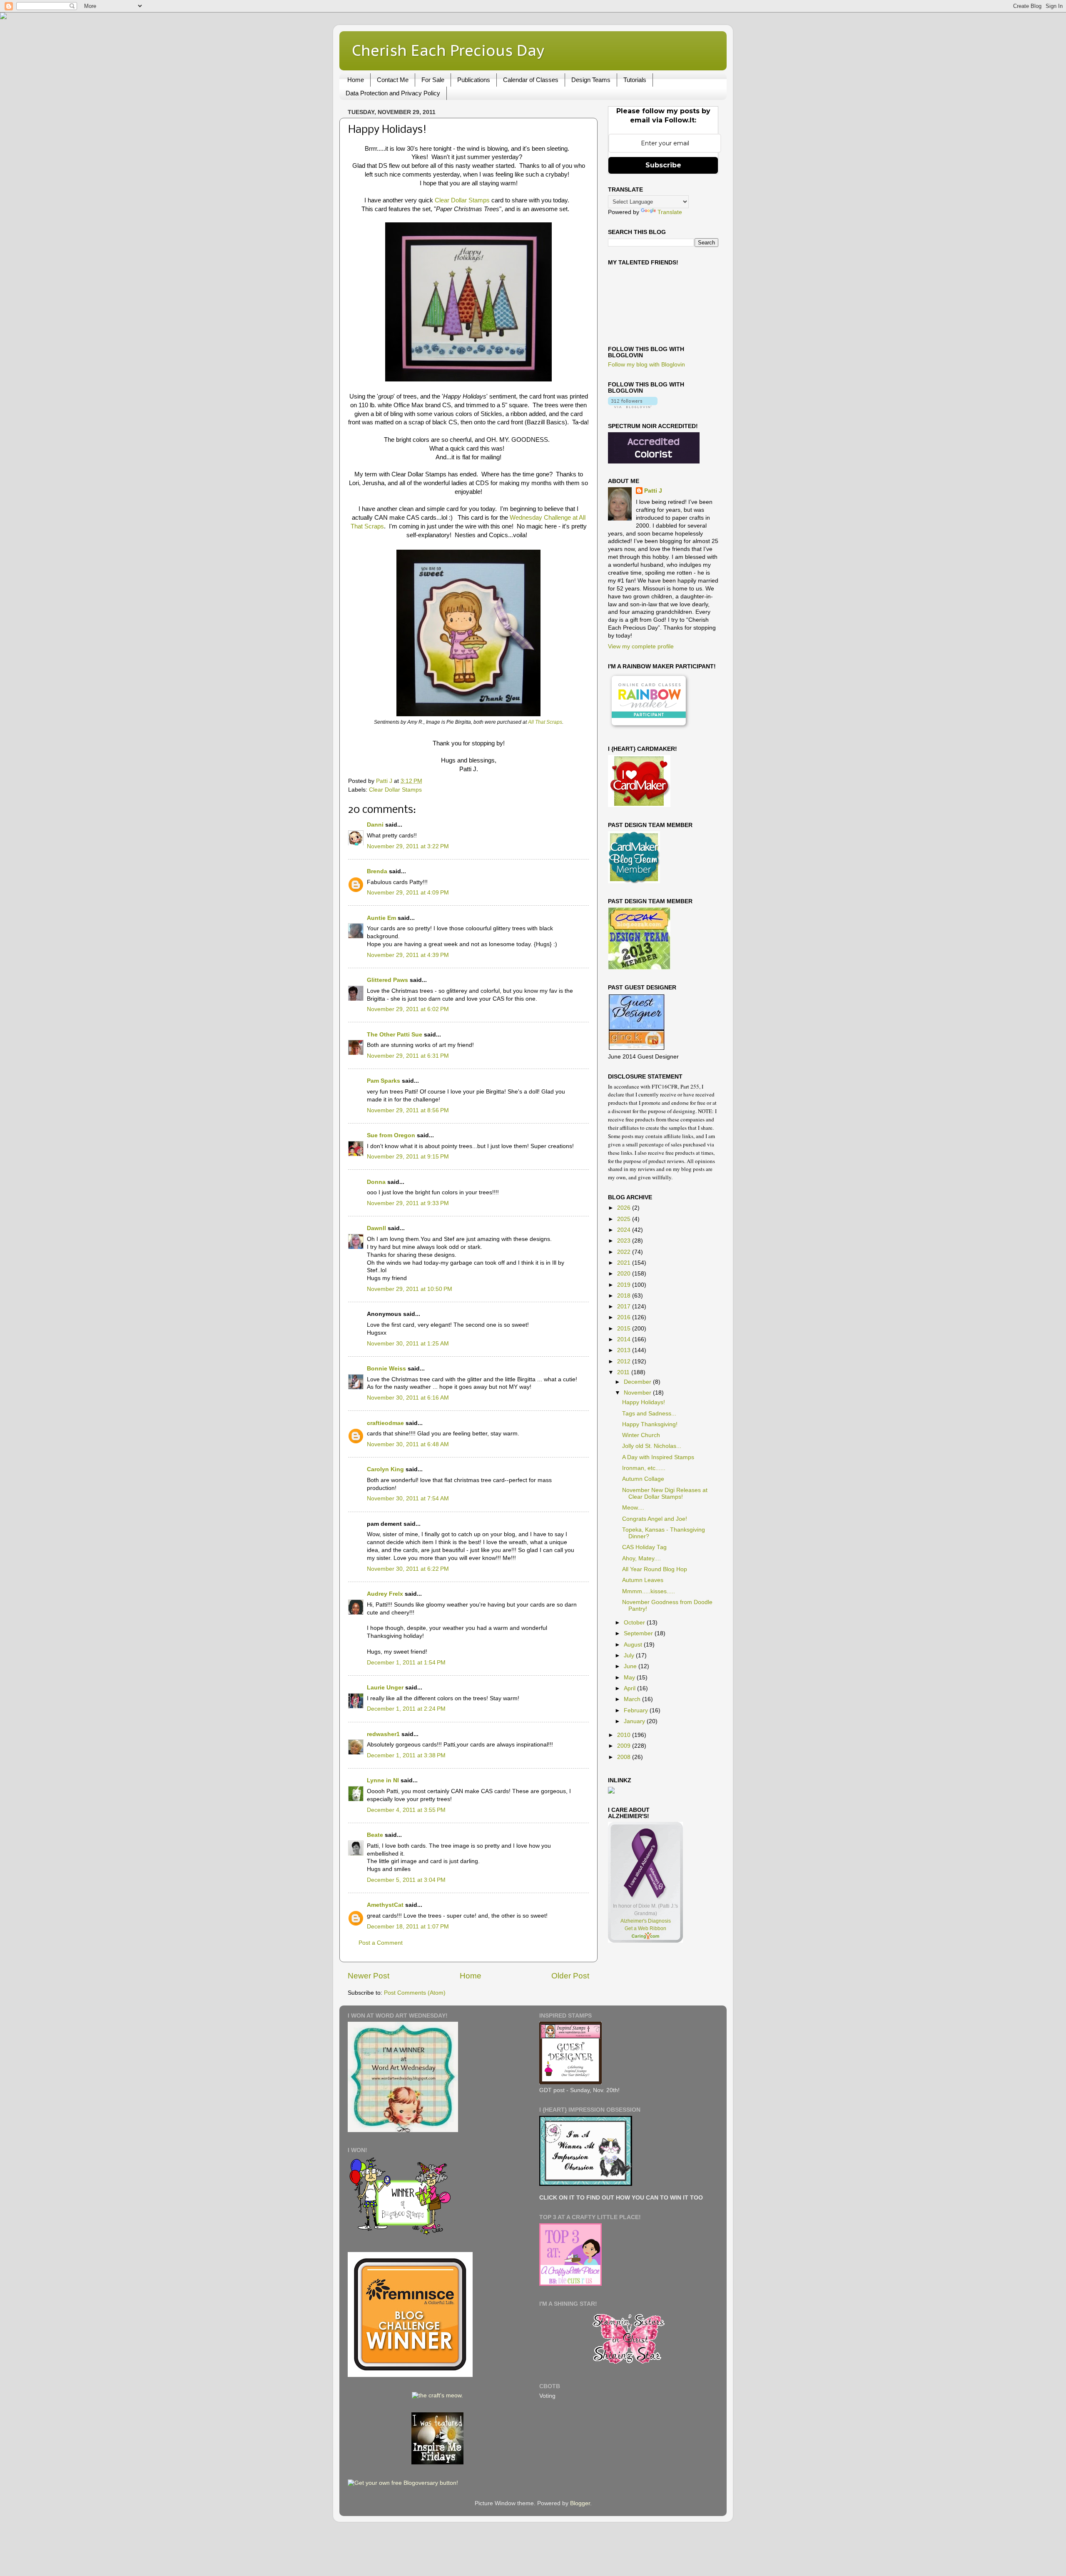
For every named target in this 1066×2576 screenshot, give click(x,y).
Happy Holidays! (644, 1402)
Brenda (377, 871)
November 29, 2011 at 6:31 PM (408, 1056)
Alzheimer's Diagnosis (646, 1921)
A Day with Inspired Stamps (658, 1457)
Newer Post (369, 1976)
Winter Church (641, 1435)
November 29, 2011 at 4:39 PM (408, 955)
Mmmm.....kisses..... (649, 1591)
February (637, 1710)
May (630, 1678)
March (633, 1699)
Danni (375, 825)
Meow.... (633, 1508)
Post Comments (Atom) (415, 1993)
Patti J (653, 491)
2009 (625, 1746)
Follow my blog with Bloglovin (646, 365)
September (639, 1633)
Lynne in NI (383, 1780)
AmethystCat (385, 1905)
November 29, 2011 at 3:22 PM (408, 846)
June (631, 1666)
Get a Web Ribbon (645, 1928)
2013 (625, 1350)
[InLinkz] (611, 1790)
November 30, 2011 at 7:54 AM (408, 1499)
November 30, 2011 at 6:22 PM (408, 1569)
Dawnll (376, 1228)
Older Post (570, 1976)
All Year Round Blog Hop (655, 1569)
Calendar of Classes (531, 80)
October (635, 1623)
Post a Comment (381, 1943)
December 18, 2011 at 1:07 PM (408, 1927)
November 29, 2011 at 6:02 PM (408, 1009)
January (635, 1721)
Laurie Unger (385, 1688)
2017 (625, 1307)
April (630, 1688)
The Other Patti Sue (395, 1035)
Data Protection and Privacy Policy (393, 93)
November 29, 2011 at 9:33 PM (408, 1203)
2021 (625, 1263)
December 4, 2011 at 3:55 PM (406, 1810)
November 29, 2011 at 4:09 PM (408, 893)
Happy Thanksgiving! (650, 1424)
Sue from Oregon (391, 1135)
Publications (474, 80)
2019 (625, 1285)
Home (356, 80)
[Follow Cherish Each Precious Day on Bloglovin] (633, 406)
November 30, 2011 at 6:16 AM (408, 1398)
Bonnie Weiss (386, 1369)
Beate (375, 1835)
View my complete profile (641, 646)
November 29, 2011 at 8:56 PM (408, 1110)
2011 (624, 1372)
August (634, 1645)
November (638, 1393)
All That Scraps (545, 722)
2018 (625, 1296)
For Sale (433, 80)
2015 (625, 1329)
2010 (625, 1735)
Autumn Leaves (643, 1580)
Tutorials (635, 80)
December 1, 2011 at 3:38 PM (406, 1755)
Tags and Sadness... (649, 1414)
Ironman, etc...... (644, 1468)
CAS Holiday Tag (644, 1547)
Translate (670, 212)
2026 (625, 1208)
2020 (625, 1274)
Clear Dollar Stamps (462, 200)
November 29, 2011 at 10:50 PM (410, 1289)
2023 (625, 1241)
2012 (625, 1361)
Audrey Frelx (385, 1594)
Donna (376, 1182)
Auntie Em (381, 918)
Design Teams (591, 80)
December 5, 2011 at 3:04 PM (406, 1880)
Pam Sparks (384, 1081)
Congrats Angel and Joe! (655, 1519)
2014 (625, 1339)
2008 (625, 1757)
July (630, 1655)
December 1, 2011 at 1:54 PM (406, 1663)
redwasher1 (383, 1734)
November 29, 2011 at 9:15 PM (408, 1157)
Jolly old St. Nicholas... (652, 1446)
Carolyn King (385, 1469)
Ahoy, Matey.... (641, 1558)
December (638, 1382)
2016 (625, 1317)
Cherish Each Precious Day (448, 50)
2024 (625, 1230)
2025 (625, 1219)
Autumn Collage (643, 1479)
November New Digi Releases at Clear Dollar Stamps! (665, 1494)
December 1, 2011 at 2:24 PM (406, 1709)
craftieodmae (385, 1423)
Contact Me (393, 80)
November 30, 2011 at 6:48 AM (408, 1444)
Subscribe (663, 165)
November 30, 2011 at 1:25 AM (408, 1344)
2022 (625, 1252)
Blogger (580, 2503)
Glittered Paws (387, 980)
